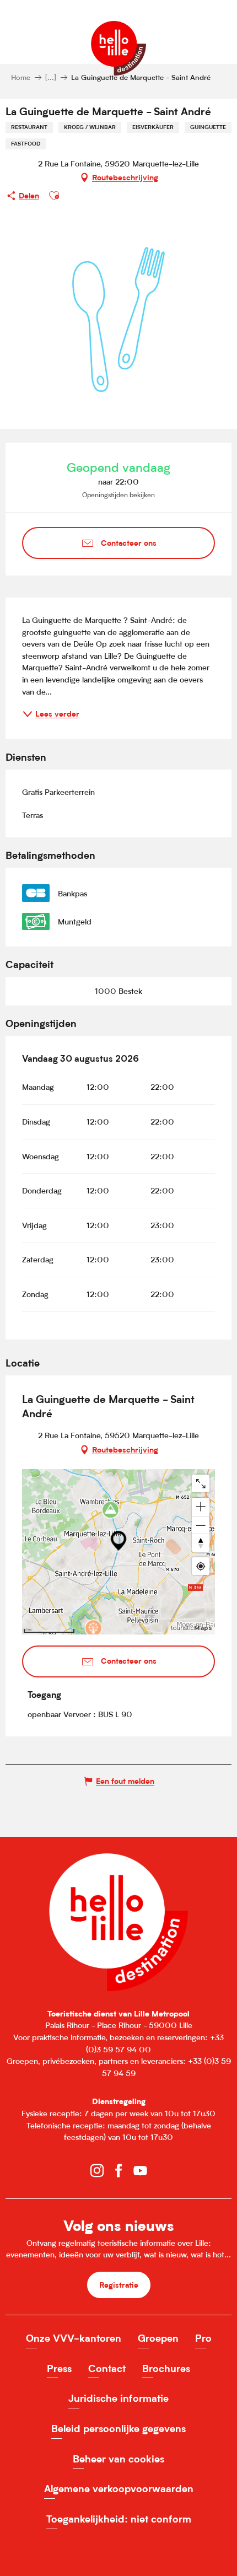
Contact (107, 2368)
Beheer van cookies (118, 2459)
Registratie (119, 2285)
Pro (203, 2338)
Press (59, 2368)
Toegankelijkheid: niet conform (119, 2519)
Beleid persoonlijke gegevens (118, 2429)
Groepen (158, 2338)
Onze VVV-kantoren (74, 2338)
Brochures (166, 2368)
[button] (54, 196)
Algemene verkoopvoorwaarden (119, 2489)
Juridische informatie (118, 2398)
